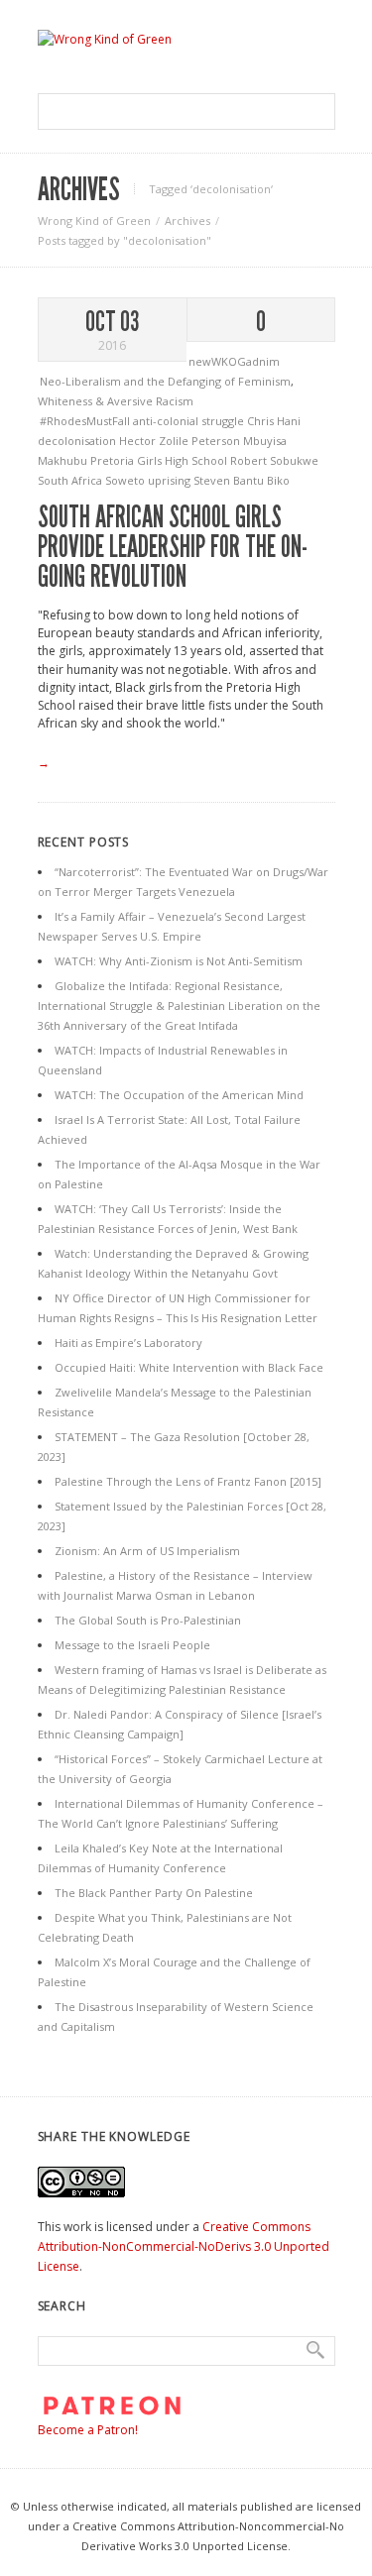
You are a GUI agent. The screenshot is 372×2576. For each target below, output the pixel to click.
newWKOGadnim (234, 361)
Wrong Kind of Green (94, 221)
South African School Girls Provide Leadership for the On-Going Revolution (173, 547)
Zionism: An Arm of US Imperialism (147, 1551)
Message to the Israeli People (132, 1645)
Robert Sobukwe (274, 460)
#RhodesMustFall (86, 421)
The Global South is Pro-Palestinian (148, 1620)
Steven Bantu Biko (242, 480)
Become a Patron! (88, 2430)
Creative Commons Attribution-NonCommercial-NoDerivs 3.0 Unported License (184, 2246)
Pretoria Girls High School (160, 460)
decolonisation (78, 441)
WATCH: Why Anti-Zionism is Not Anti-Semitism (179, 961)
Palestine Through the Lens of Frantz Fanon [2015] (188, 1481)
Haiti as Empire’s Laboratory (128, 1343)
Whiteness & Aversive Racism (116, 401)
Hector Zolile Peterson (181, 441)
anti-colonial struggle (190, 421)
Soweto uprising (149, 480)
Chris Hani (274, 421)
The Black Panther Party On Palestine (154, 1893)
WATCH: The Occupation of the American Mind (179, 1095)
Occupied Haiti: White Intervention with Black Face (189, 1367)
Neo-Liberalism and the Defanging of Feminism (165, 381)
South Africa (71, 480)
